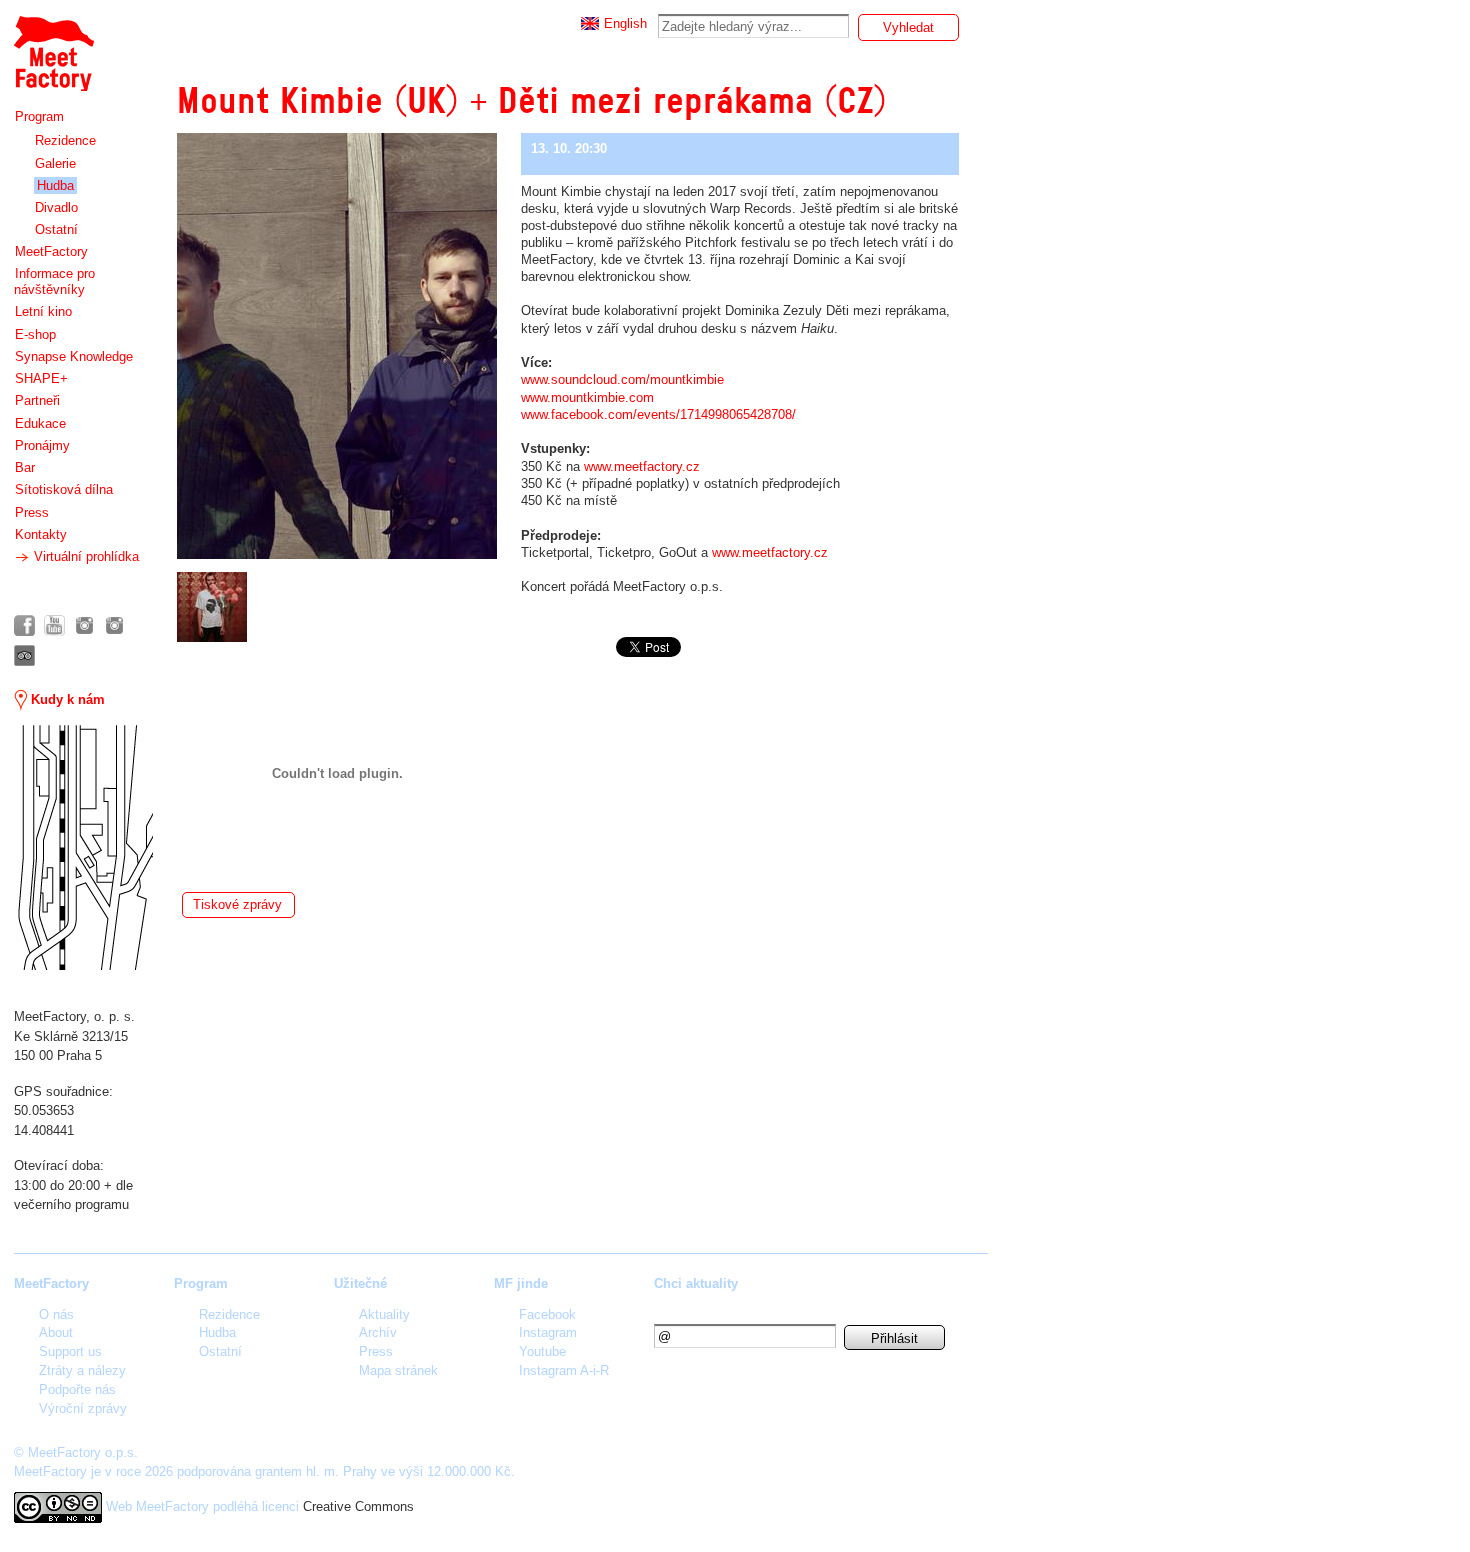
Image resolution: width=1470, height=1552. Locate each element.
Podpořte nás (77, 1389)
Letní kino (43, 311)
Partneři (37, 400)
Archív (378, 1332)
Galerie (55, 163)
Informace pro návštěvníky (54, 281)
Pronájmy (42, 445)
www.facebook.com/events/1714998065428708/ (658, 414)
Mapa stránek (398, 1370)
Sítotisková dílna (64, 489)
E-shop (35, 334)
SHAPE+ (41, 378)
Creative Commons (358, 1506)
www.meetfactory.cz (642, 466)
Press (32, 512)
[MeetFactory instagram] (84, 625)
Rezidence (65, 140)
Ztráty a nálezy (82, 1370)
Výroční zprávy (83, 1408)
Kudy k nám (66, 699)
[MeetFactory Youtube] (54, 625)
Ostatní (56, 229)
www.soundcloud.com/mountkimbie (622, 379)
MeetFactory (51, 251)
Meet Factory (53, 43)
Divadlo (56, 207)
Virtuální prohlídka (84, 556)
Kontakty (41, 534)
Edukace (40, 423)
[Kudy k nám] (83, 847)
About (56, 1332)
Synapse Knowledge (74, 356)
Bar (25, 467)
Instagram (548, 1332)
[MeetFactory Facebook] (24, 625)
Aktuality (384, 1314)
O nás (56, 1314)
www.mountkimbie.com (587, 397)
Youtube (542, 1351)
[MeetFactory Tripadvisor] (24, 655)
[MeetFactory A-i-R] (114, 625)
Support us (70, 1351)
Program (39, 116)
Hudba (55, 185)
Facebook (547, 1314)
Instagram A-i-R (564, 1370)
